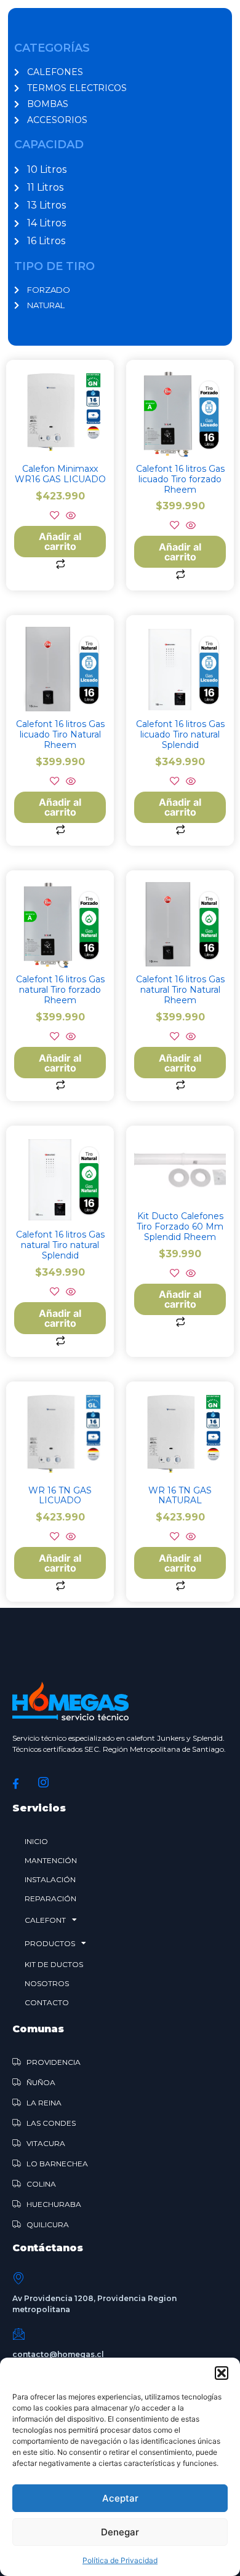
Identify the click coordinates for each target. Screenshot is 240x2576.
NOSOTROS (47, 1983)
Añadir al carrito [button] (60, 541)
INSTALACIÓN (50, 1879)
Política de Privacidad (120, 2560)
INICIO (36, 1841)
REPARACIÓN (50, 1898)
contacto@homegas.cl (58, 2354)
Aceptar (120, 2498)
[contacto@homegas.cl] (18, 2334)
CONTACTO (47, 2002)
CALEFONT (45, 1920)
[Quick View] (69, 516)
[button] (222, 2373)
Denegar (120, 2532)
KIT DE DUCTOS (54, 1964)
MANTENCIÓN (51, 1860)
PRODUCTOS (50, 1943)
